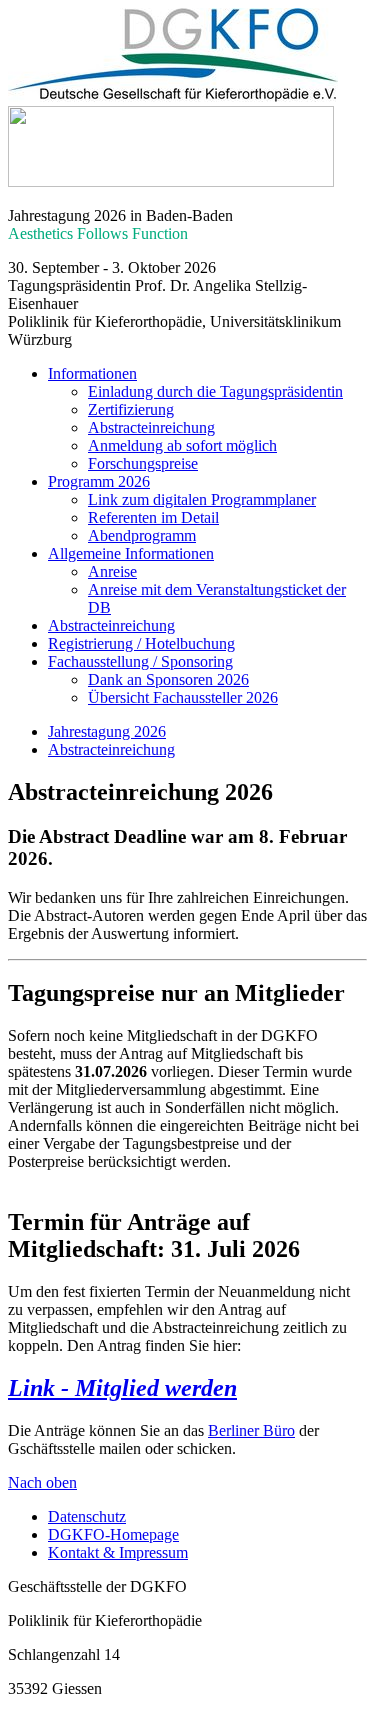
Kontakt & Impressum (118, 1552)
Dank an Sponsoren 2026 (168, 679)
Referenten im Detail (153, 517)
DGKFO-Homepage (113, 1534)
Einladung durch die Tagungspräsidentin (215, 391)
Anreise (112, 571)
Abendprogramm (142, 535)
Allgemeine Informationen (131, 553)
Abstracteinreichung (151, 427)
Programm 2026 (99, 481)
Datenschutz (87, 1516)
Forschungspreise (143, 463)
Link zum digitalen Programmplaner (202, 499)
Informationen (92, 373)
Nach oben (42, 1482)
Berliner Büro (251, 1430)
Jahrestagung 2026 (107, 731)
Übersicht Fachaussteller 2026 (183, 697)
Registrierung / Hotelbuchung (141, 643)
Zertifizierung (131, 409)
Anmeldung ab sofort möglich (182, 445)
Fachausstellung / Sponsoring (140, 661)
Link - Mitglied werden (122, 1388)
